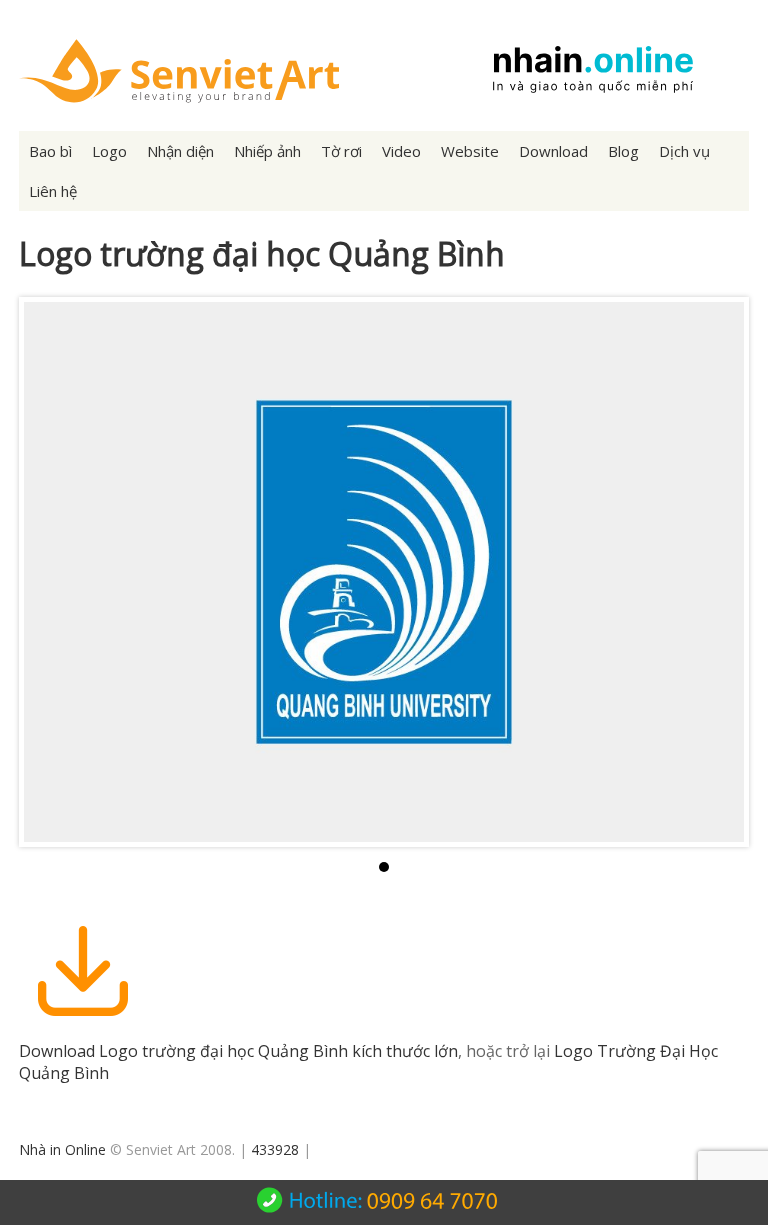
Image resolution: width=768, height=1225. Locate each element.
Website (470, 151)
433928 (275, 1149)
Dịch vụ (684, 151)
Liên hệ (53, 191)
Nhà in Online (62, 1149)
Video (401, 151)
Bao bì (50, 151)
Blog (623, 151)
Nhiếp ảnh (267, 151)
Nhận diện (180, 151)
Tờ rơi (341, 151)
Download (553, 151)
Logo (109, 151)
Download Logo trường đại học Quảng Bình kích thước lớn (238, 1051)
